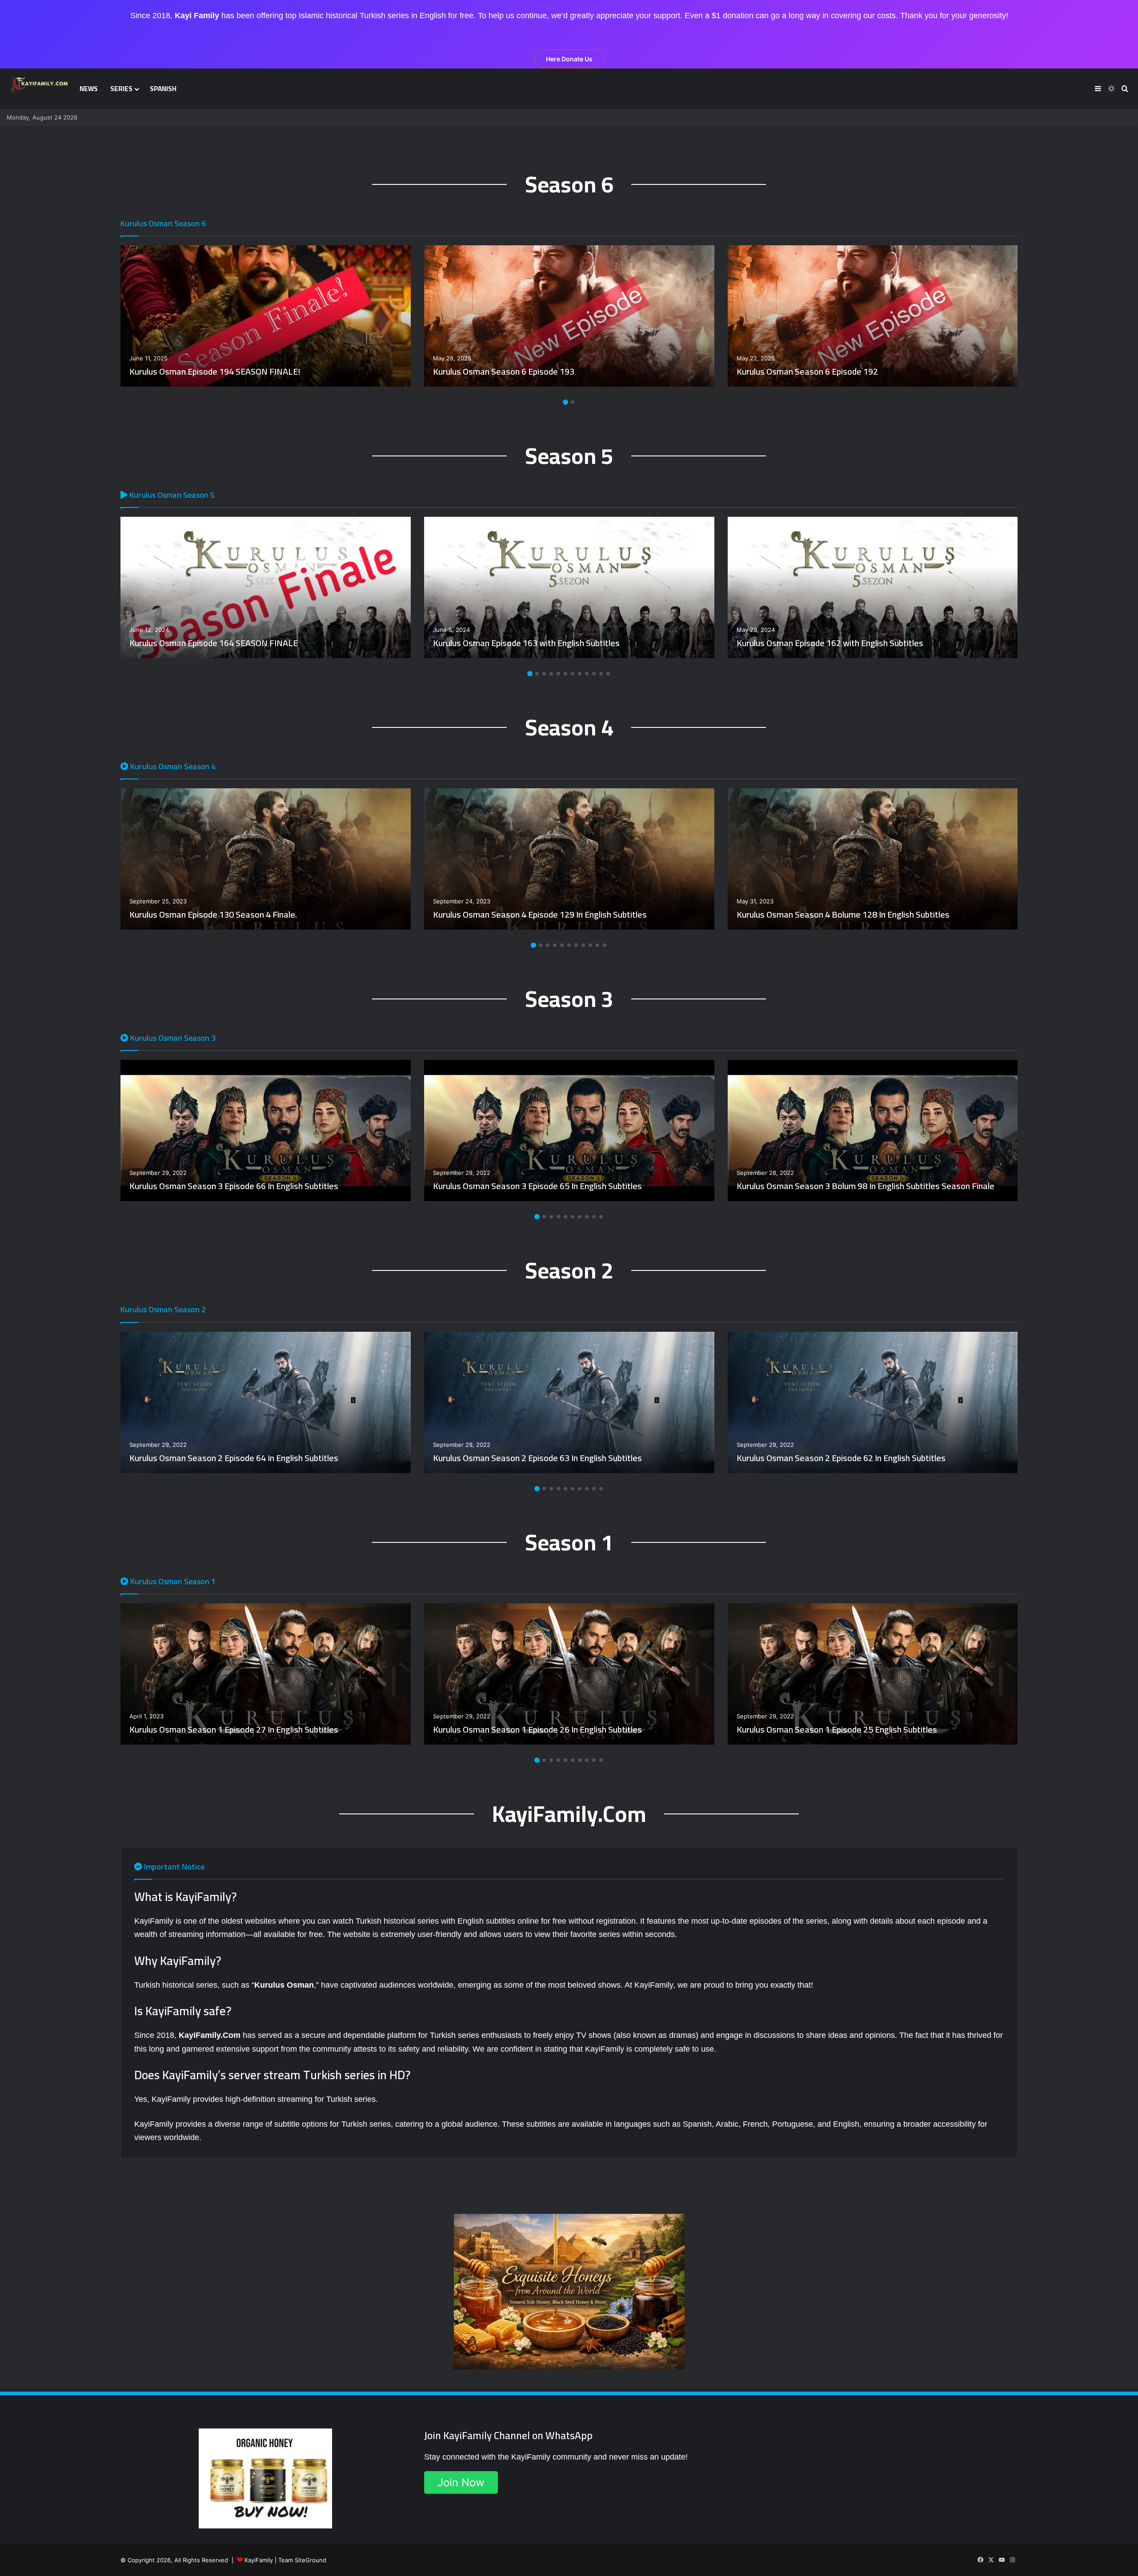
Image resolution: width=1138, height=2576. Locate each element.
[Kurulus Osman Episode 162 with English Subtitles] (873, 587)
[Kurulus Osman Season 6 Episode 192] (873, 316)
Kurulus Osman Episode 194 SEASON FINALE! (215, 371)
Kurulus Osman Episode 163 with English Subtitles (526, 643)
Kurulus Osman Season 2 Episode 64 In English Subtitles (234, 1458)
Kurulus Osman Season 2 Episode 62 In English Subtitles (841, 1458)
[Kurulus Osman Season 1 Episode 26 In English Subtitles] (569, 1674)
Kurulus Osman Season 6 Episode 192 (807, 371)
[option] (266, 316)
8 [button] (580, 674)
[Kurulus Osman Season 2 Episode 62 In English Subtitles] (873, 1402)
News (89, 89)
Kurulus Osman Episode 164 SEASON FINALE (214, 643)
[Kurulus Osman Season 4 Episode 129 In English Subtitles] (569, 859)
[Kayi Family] (40, 84)
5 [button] (558, 674)
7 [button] (573, 674)
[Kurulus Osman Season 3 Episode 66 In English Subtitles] (266, 1130)
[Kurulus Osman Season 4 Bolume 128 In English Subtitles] (873, 859)
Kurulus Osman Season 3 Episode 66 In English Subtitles (234, 1186)
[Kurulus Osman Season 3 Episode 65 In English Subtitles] (569, 1130)
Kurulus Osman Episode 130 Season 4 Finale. (213, 914)
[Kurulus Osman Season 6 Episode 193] (569, 316)
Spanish (163, 89)
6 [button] (565, 674)
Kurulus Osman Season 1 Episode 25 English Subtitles (837, 1729)
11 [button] (601, 674)
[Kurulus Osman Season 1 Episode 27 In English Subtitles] (266, 1674)
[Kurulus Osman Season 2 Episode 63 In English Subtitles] (569, 1402)
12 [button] (608, 674)
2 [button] (573, 402)
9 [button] (587, 674)
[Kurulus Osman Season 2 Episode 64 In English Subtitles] (266, 1402)
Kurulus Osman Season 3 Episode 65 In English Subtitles (537, 1186)
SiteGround (311, 2560)
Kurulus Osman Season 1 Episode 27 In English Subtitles (234, 1729)
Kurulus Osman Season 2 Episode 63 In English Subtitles (537, 1458)
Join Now (461, 2482)
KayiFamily (259, 2560)
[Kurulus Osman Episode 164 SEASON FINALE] (266, 587)
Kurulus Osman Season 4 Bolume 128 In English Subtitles (843, 914)
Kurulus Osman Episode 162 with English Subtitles (830, 643)
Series (121, 89)
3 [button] (544, 674)
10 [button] (594, 674)
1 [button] (565, 402)
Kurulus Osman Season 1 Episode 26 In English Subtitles (537, 1729)
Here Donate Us (569, 59)
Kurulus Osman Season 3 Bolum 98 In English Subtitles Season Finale (866, 1186)
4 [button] (551, 674)
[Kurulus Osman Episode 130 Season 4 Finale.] (266, 859)
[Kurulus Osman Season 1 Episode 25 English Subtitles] (873, 1674)
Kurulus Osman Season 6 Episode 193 (504, 371)
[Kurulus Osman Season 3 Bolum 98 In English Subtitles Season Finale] (873, 1130)
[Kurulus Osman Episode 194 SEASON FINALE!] (266, 316)
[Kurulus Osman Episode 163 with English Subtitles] (569, 587)
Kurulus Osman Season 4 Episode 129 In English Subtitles (540, 914)
